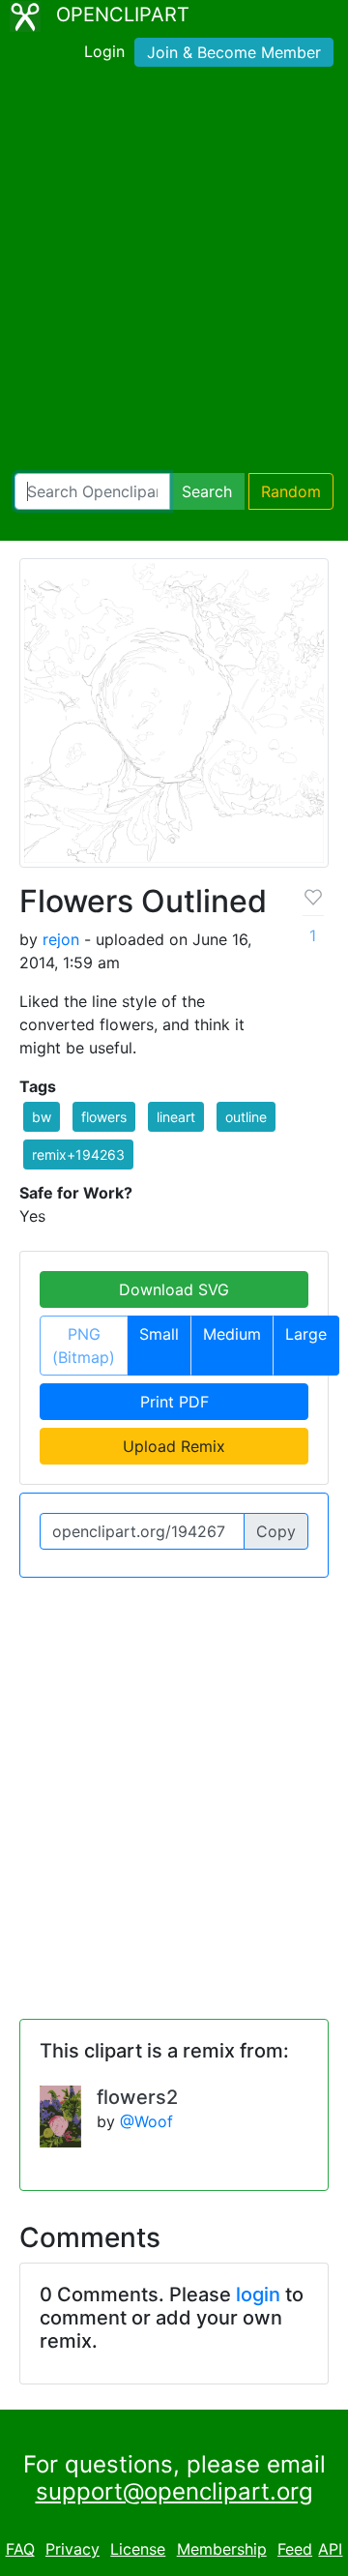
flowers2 (137, 2097)
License (138, 2549)
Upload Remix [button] (174, 1446)
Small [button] (159, 1334)
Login (104, 51)
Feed (295, 2549)
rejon (61, 939)
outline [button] (246, 1117)
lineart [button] (176, 1117)
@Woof (146, 2121)
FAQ (20, 2549)
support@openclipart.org (174, 2491)
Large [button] (306, 1334)
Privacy (72, 2549)
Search (207, 491)
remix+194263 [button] (78, 1155)
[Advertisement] (174, 274)
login (258, 2295)
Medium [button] (232, 1334)
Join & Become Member (234, 52)
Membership (222, 2549)
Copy (276, 1531)
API (330, 2549)
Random (291, 491)
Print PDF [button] (174, 1402)
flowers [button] (104, 1117)
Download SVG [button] (174, 1289)
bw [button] (42, 1117)
